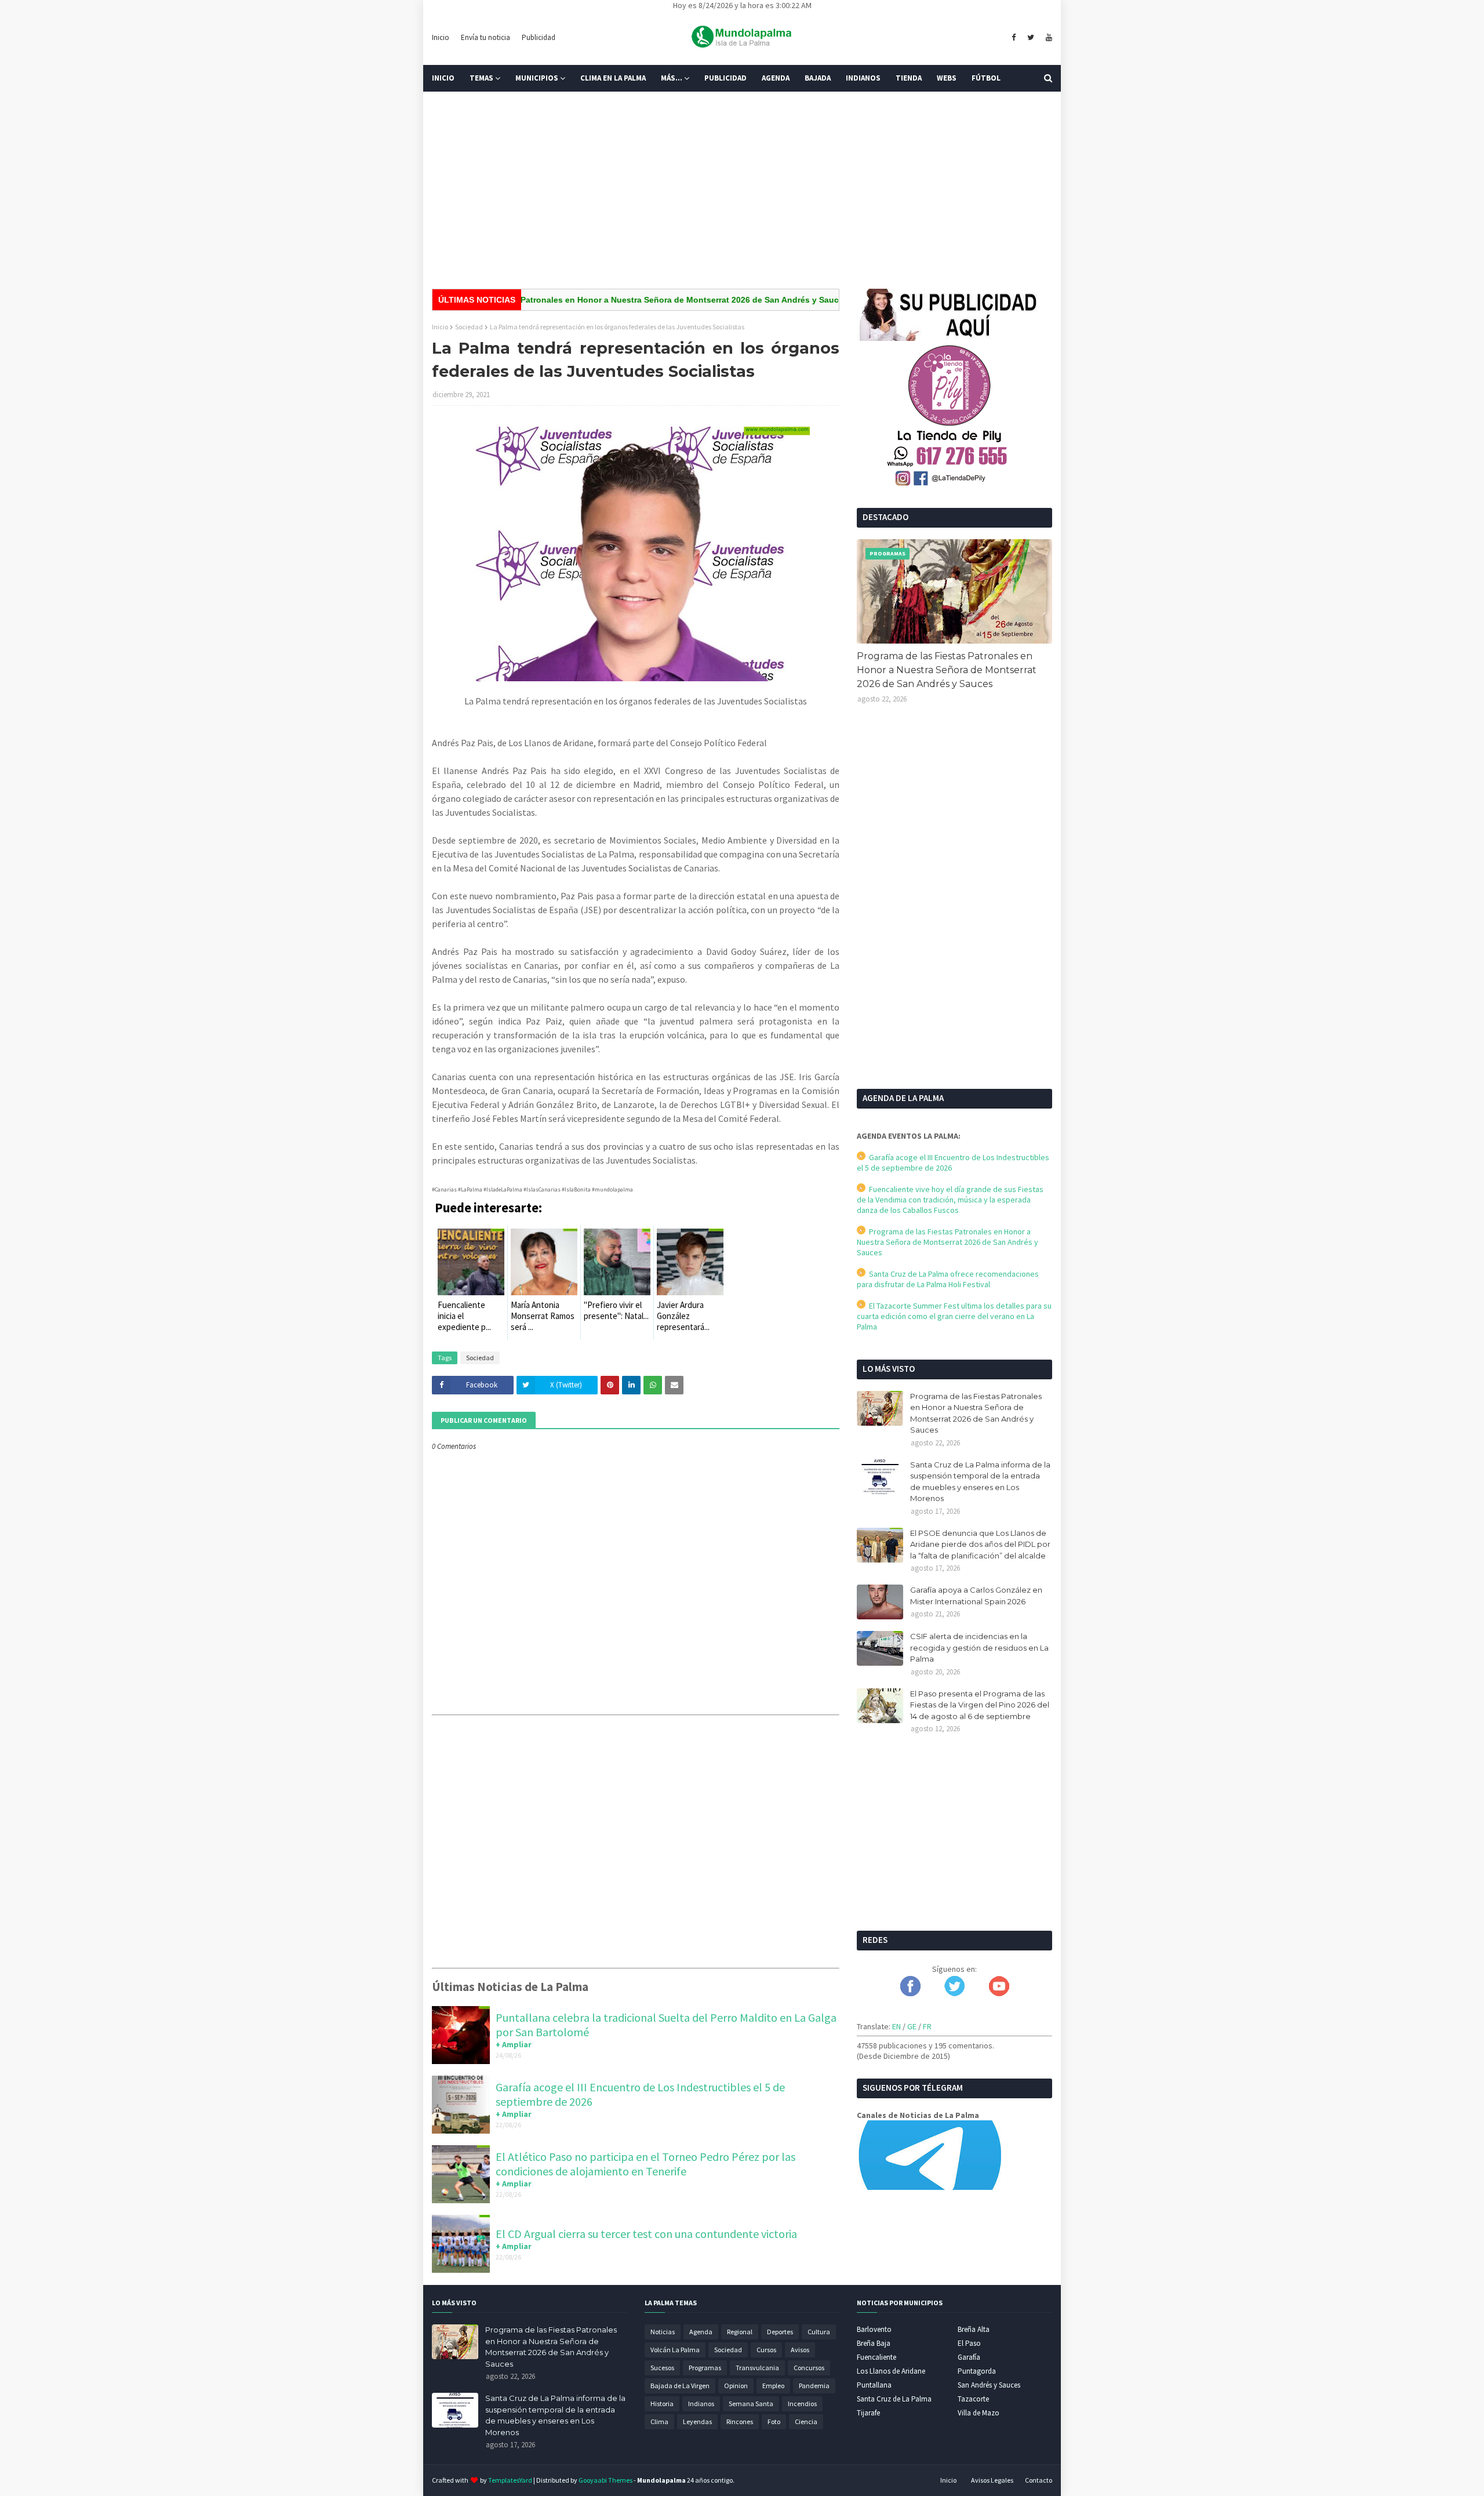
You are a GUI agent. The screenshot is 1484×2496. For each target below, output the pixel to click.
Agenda (701, 2332)
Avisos (800, 2350)
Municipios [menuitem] (537, 78)
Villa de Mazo (979, 2413)
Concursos (809, 2368)
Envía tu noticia (485, 37)
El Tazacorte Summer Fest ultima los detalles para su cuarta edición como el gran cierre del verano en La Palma (954, 1316)
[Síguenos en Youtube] (999, 1993)
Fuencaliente (876, 2357)
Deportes (780, 2332)
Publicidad (539, 37)
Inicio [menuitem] (443, 78)
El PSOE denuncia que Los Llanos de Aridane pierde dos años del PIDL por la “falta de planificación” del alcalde (980, 1544)
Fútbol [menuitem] (986, 78)
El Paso (969, 2343)
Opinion (736, 2386)
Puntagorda (977, 2371)
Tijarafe (868, 2413)
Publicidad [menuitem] (725, 78)
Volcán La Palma (675, 2350)
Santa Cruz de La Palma (894, 2399)
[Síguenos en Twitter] (954, 1993)
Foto (774, 2421)
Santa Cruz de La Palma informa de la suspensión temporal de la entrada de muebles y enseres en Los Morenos (980, 1482)
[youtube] (1047, 38)
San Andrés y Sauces (989, 2385)
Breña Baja (874, 2343)
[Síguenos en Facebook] (910, 1993)
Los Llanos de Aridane (891, 2371)
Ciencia (806, 2421)
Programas (705, 2368)
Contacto (1039, 2480)
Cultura (819, 2332)
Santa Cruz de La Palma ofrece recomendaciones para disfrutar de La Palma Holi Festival (948, 1279)
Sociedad (469, 327)
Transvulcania (757, 2368)
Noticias (663, 2332)
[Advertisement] (742, 190)
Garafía (969, 2357)
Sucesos (662, 2368)
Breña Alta (974, 2329)
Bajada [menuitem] (818, 78)
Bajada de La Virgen (680, 2386)
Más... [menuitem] (672, 78)
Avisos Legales (992, 2480)
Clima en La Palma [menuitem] (613, 78)
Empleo (773, 2386)
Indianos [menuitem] (863, 78)
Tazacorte (973, 2399)
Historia (662, 2404)
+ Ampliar (514, 2044)
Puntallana (874, 2385)
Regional (740, 2332)
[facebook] (1014, 38)
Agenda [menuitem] (776, 78)
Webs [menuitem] (947, 78)
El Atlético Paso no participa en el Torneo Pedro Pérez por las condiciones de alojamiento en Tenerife (645, 2164)
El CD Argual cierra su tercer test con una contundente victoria (646, 2234)
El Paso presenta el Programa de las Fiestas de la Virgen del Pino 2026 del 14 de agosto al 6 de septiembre (980, 1705)
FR (927, 2026)
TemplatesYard (510, 2480)
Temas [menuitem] (481, 78)
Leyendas (697, 2421)
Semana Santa (751, 2404)
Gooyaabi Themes (605, 2480)
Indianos (701, 2404)
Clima (659, 2421)
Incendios (802, 2404)
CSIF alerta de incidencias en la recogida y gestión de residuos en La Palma (979, 1647)
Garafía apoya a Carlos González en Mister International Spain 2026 (976, 1596)
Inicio (441, 37)
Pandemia (814, 2386)
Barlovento (874, 2329)
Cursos (766, 2350)
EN (896, 2026)
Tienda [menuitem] (909, 78)
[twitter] (1031, 38)
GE (912, 2026)
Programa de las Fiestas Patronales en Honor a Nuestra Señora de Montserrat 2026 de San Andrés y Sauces (564, 300)
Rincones (740, 2421)
